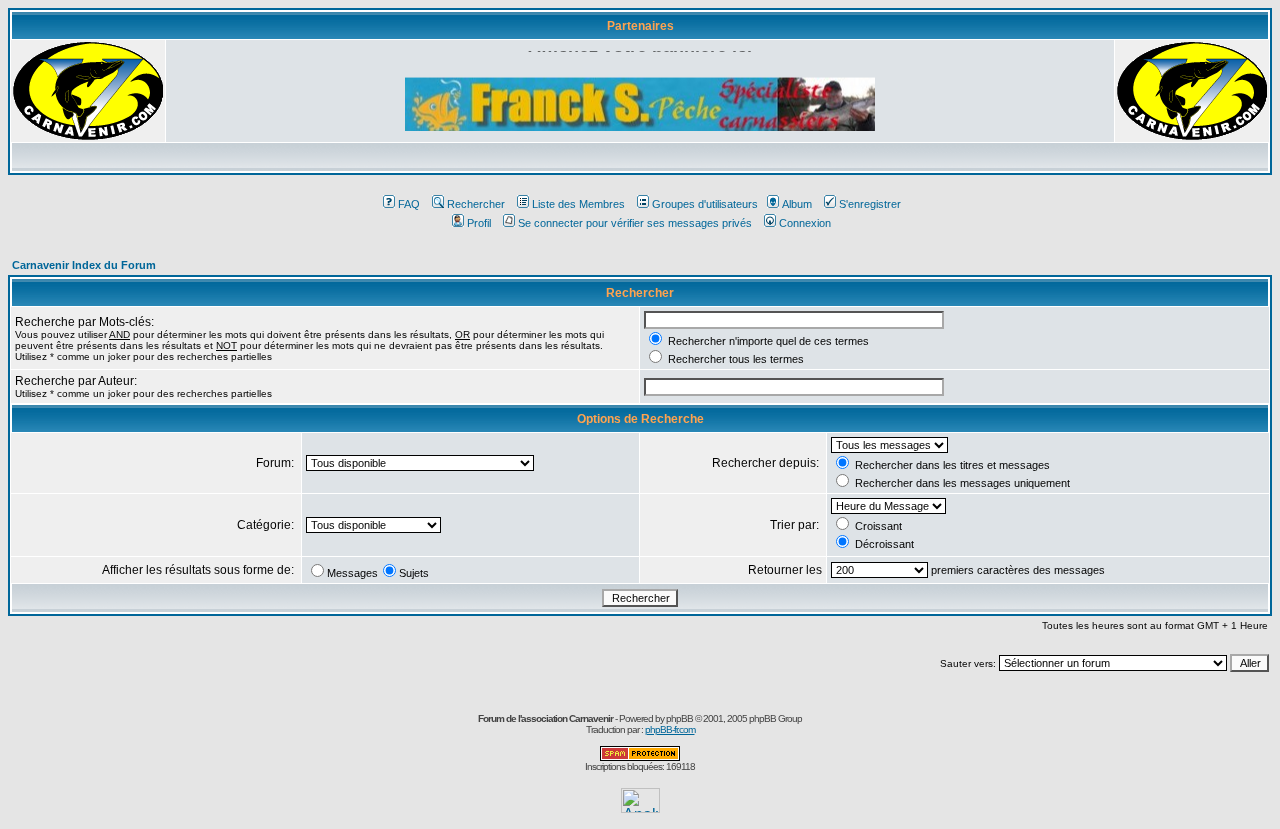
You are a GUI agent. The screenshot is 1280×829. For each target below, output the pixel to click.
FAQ (409, 204)
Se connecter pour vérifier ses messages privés (635, 223)
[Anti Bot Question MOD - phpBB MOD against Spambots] (640, 757)
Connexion (805, 223)
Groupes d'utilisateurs (705, 204)
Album (797, 204)
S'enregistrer (870, 204)
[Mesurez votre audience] (640, 807)
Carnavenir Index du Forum (84, 265)
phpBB (679, 718)
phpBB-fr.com (670, 729)
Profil (479, 223)
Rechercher (476, 204)
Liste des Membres (578, 204)
